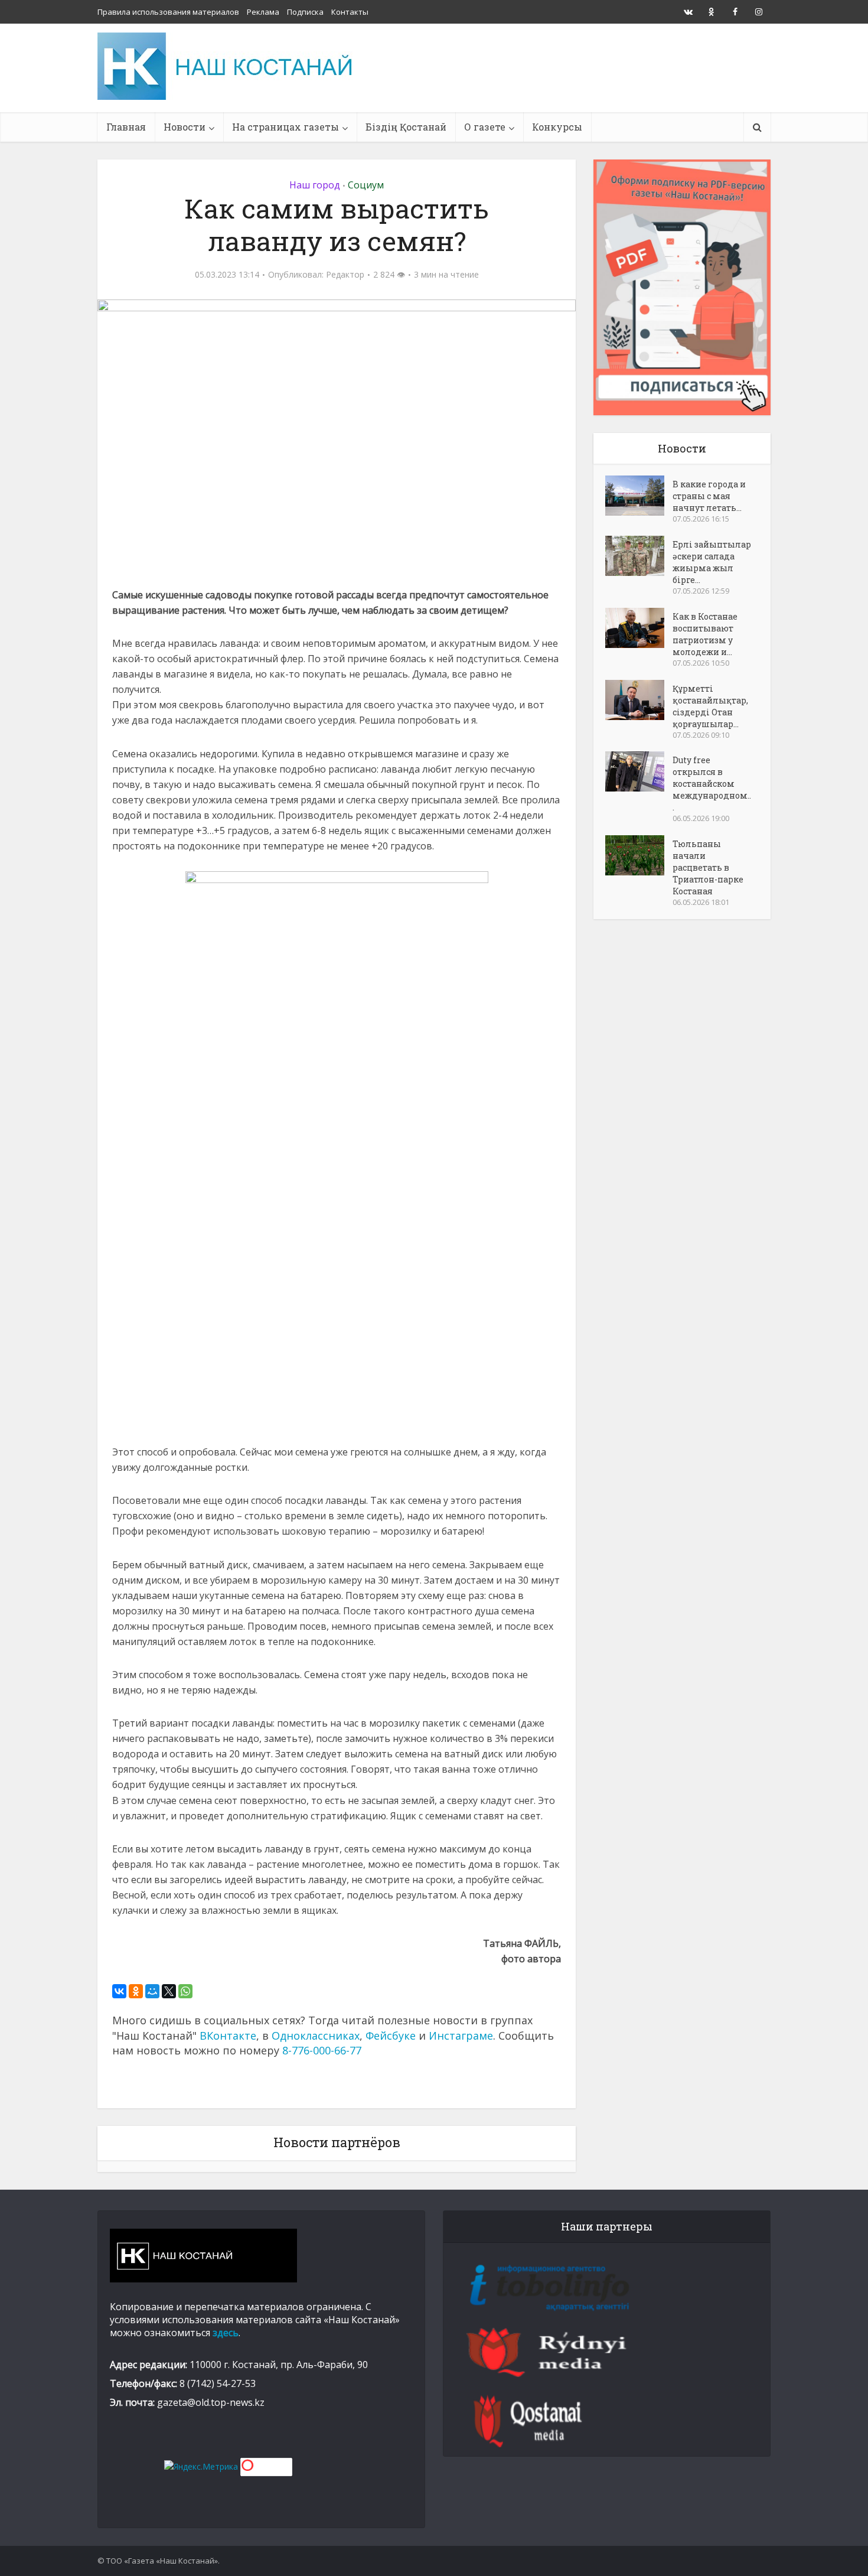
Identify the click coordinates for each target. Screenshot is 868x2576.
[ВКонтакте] (119, 1991)
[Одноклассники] (136, 1991)
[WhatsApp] (185, 1991)
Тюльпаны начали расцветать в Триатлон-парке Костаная (708, 867)
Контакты (350, 12)
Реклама (263, 12)
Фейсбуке (391, 2036)
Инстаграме (461, 2036)
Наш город (315, 185)
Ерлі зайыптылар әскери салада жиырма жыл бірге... (712, 562)
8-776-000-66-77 (322, 2050)
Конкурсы (557, 127)
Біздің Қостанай (406, 127)
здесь (226, 2333)
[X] (169, 1991)
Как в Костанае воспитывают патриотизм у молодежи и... (705, 634)
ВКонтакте (228, 2036)
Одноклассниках (316, 2036)
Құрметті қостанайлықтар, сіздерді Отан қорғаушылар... (710, 706)
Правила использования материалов (168, 12)
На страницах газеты (285, 127)
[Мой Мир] (152, 1991)
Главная (126, 127)
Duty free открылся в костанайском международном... (712, 784)
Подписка (305, 12)
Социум (366, 185)
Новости (185, 127)
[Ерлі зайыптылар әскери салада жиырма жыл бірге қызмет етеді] (639, 556)
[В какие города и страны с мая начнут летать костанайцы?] (639, 496)
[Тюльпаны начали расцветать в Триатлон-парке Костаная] (639, 855)
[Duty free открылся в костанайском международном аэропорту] (639, 771)
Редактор (345, 275)
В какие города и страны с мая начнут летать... (709, 496)
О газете (485, 127)
